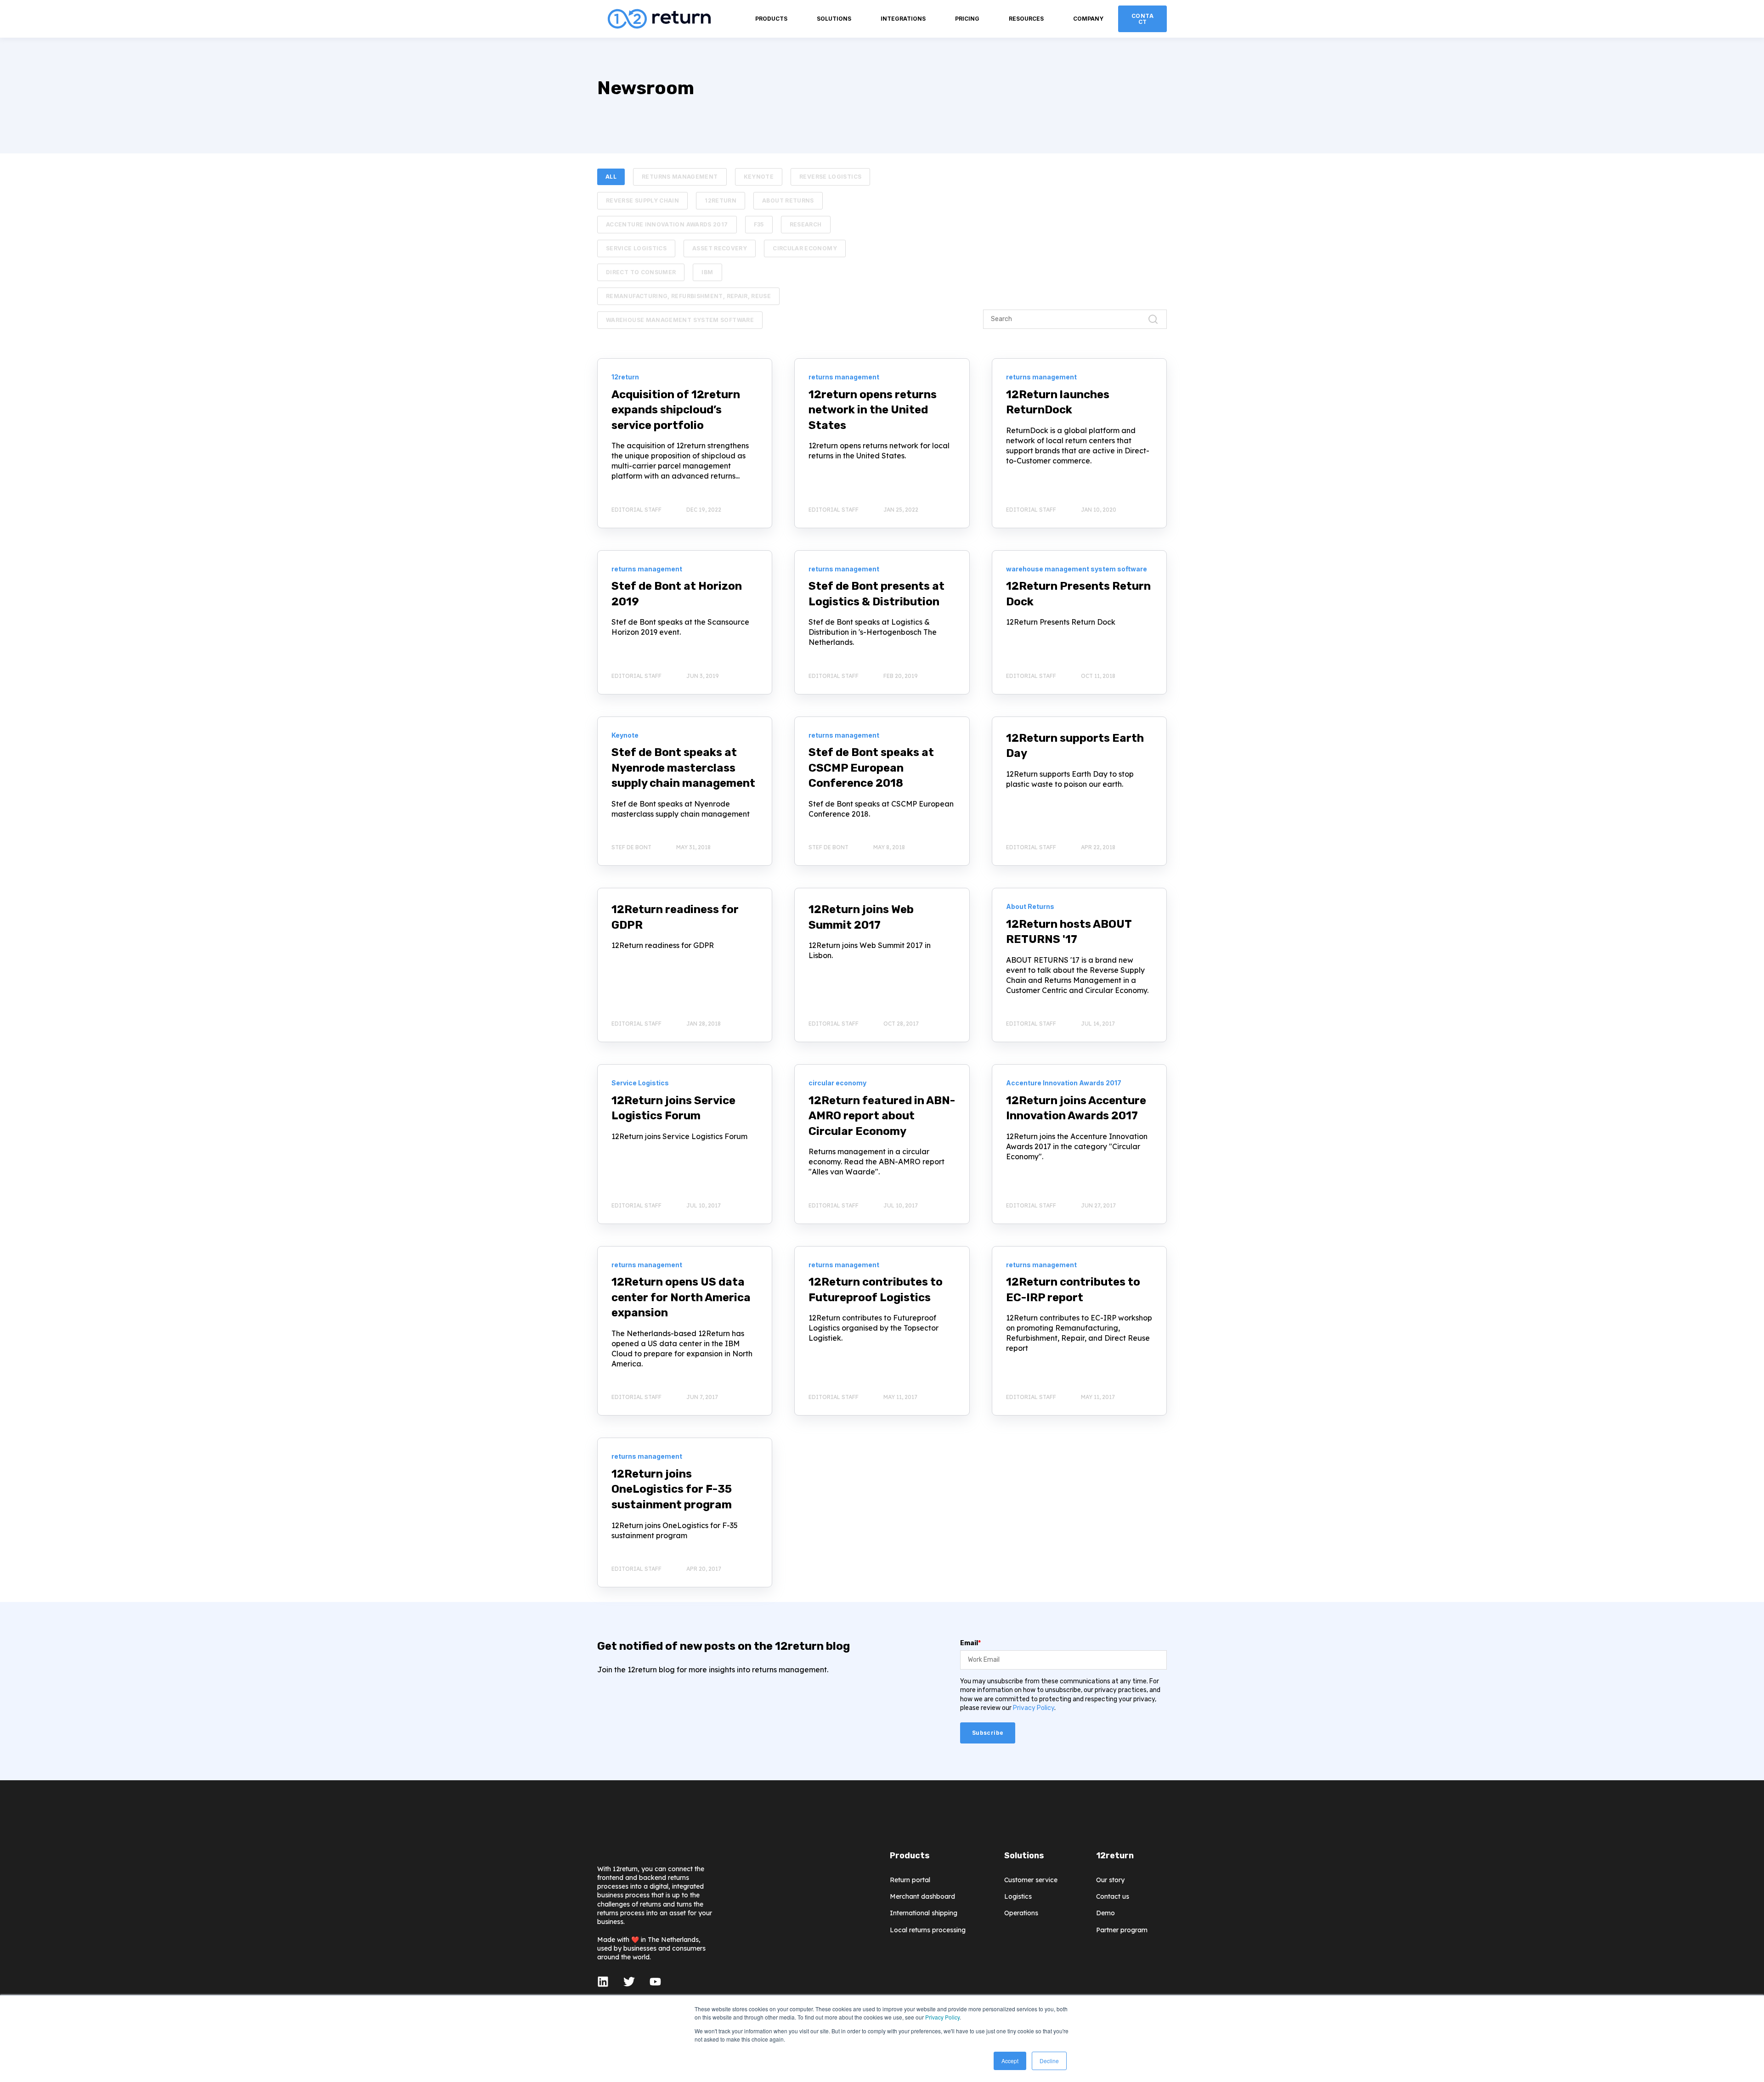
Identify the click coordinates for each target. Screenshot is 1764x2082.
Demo (1105, 1913)
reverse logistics (830, 177)
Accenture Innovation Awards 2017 (667, 224)
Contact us (1113, 1897)
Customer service (1031, 1880)
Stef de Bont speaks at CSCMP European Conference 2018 (871, 768)
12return (721, 200)
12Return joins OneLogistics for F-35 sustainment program (672, 1489)
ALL (611, 177)
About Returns (788, 200)
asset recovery (720, 248)
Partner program (1122, 1930)
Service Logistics (636, 248)
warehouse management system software (680, 320)
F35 (759, 224)
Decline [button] (1049, 2061)
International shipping (924, 1913)
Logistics (1018, 1897)
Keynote (759, 177)
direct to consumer (641, 272)
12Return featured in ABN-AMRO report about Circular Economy (882, 1116)
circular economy (805, 248)
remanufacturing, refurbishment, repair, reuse (688, 296)
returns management (680, 177)
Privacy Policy (942, 2017)
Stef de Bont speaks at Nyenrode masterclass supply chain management (683, 768)
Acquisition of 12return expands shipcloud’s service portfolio (676, 410)
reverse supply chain (642, 200)
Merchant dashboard (922, 1897)
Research (806, 224)
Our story (1110, 1880)
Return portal (910, 1880)
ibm (707, 272)
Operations (1021, 1913)
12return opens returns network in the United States (873, 410)
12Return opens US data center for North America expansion (681, 1297)
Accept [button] (1010, 2061)
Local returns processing (928, 1930)
